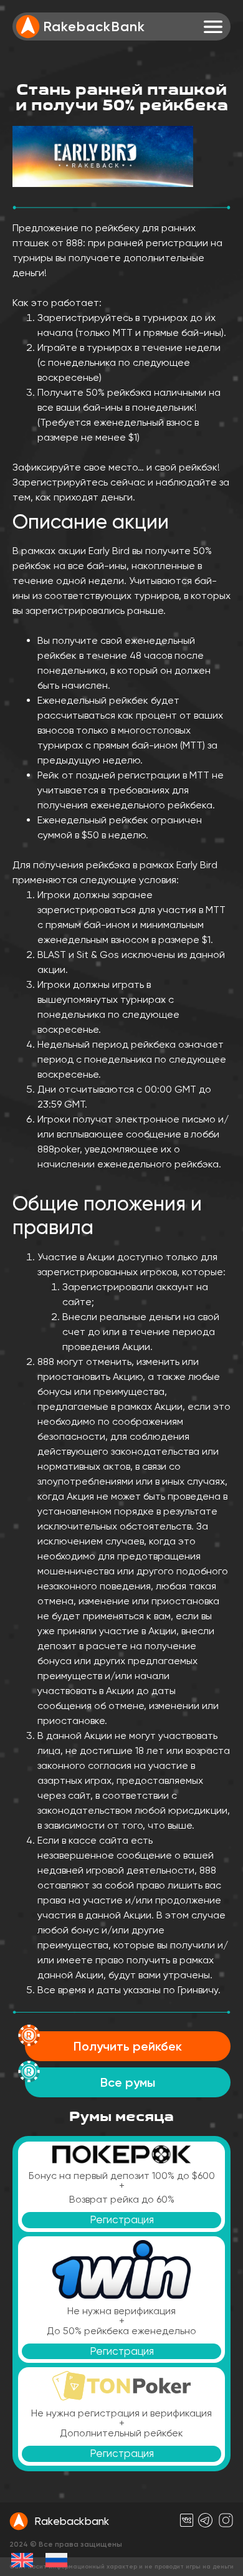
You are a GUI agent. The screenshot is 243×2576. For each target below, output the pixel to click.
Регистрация (122, 2219)
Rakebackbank (72, 2521)
